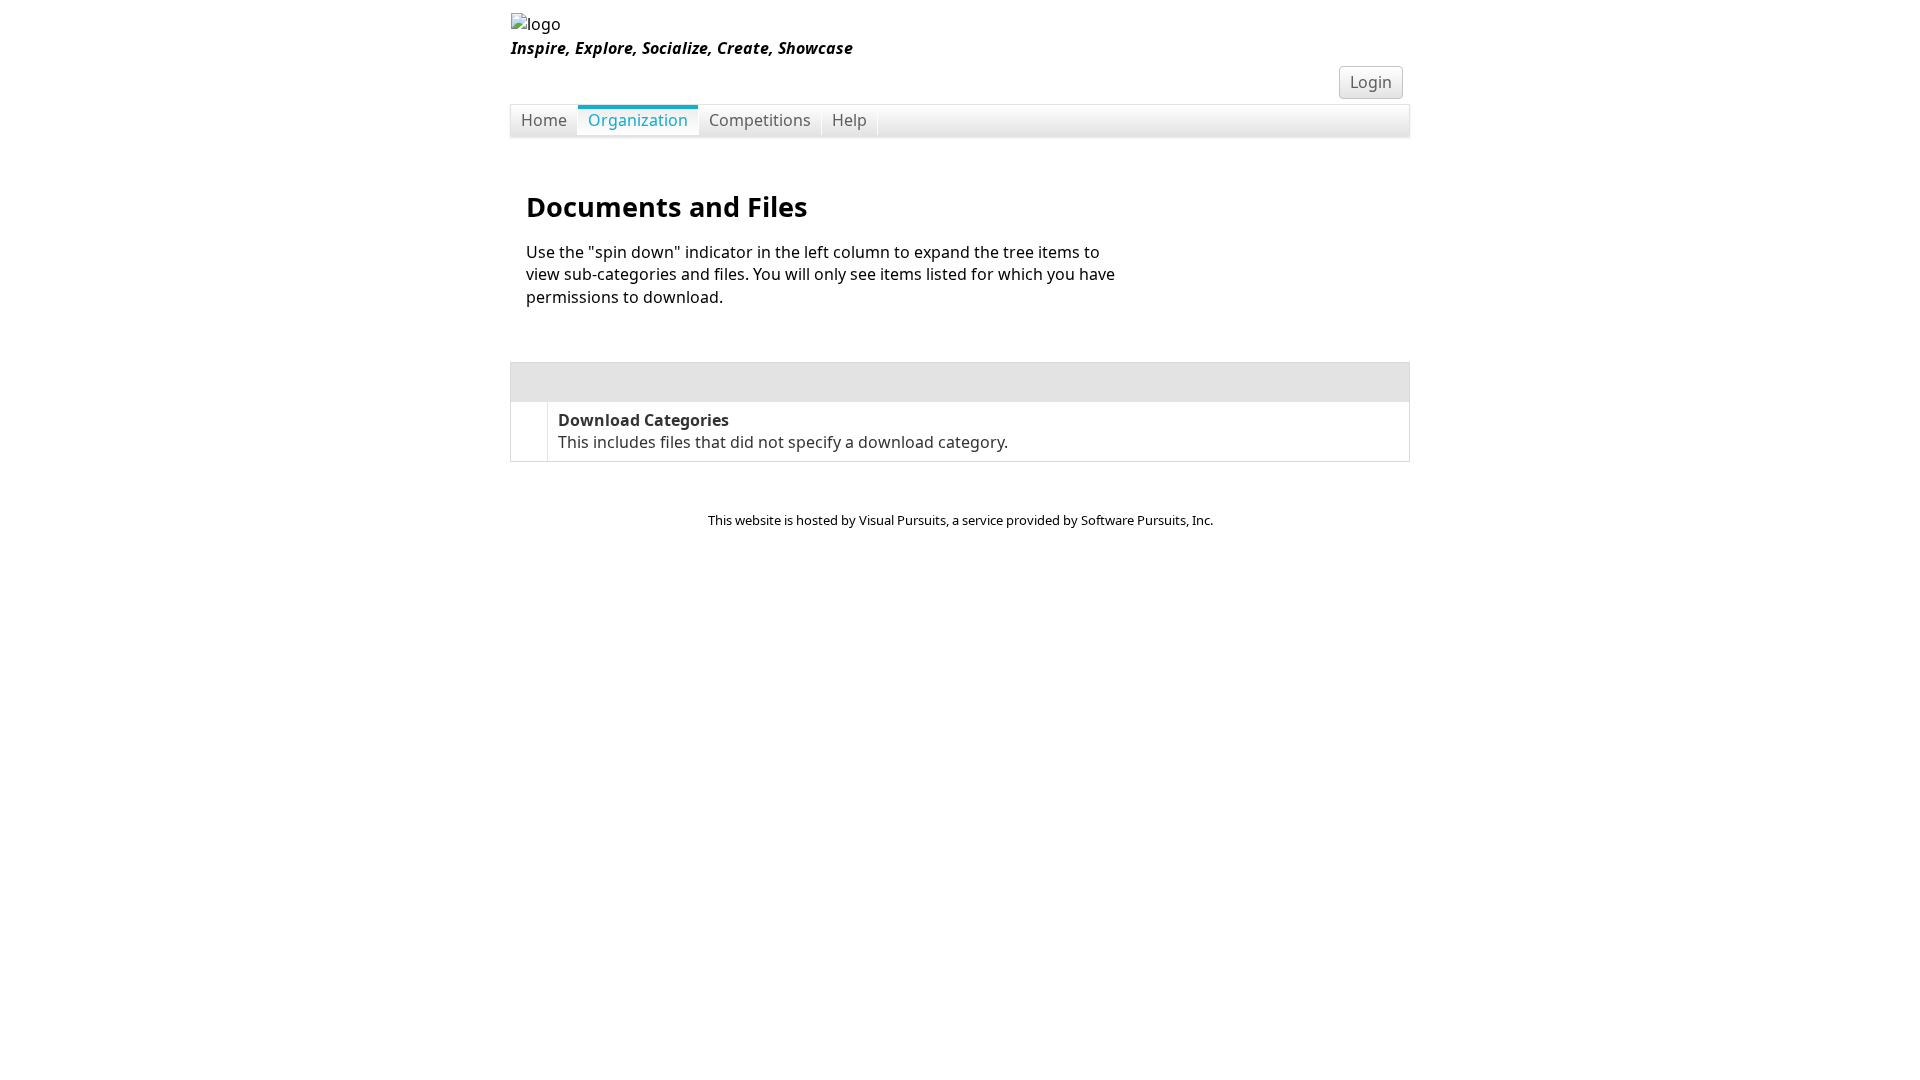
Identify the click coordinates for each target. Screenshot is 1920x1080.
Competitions (760, 120)
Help (849, 120)
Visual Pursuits (902, 520)
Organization (638, 120)
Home (544, 120)
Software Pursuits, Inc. (1147, 520)
